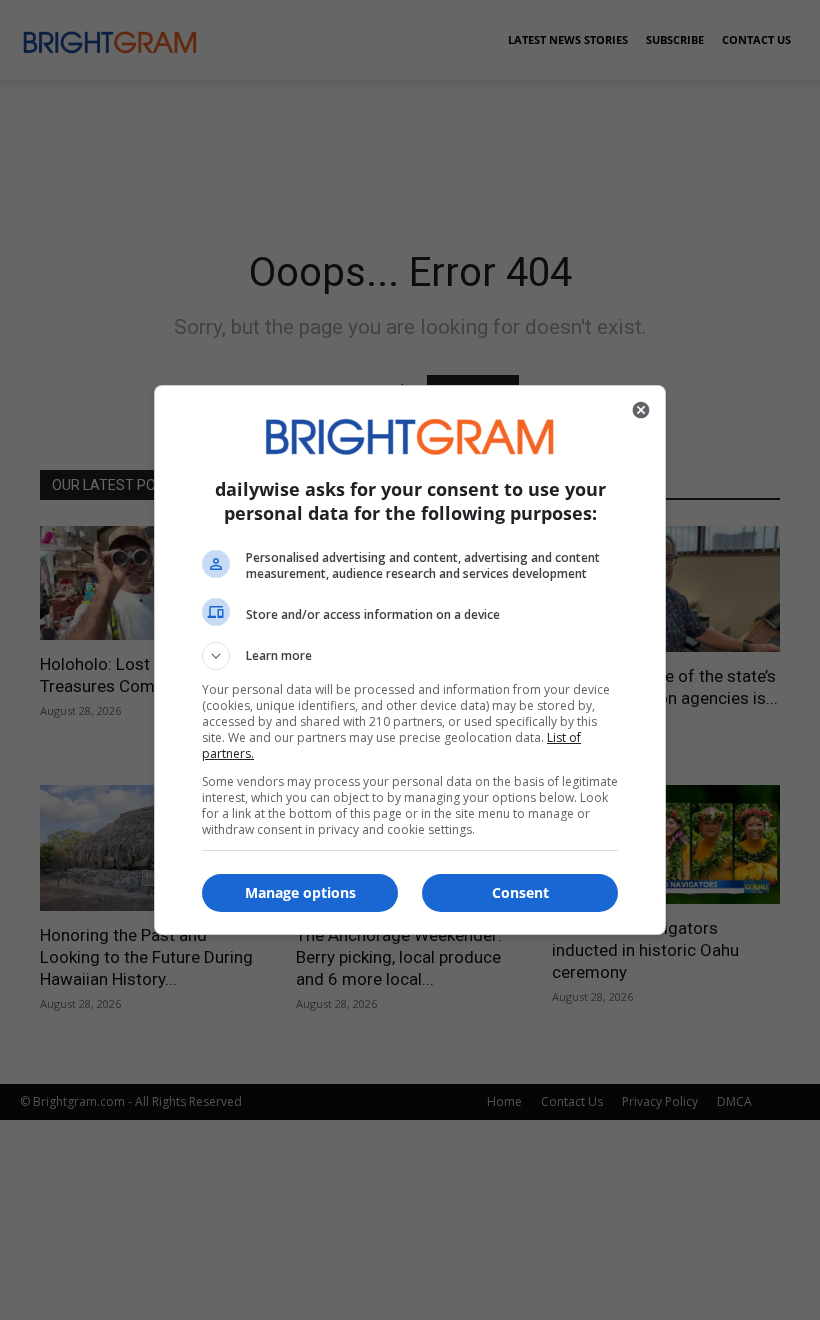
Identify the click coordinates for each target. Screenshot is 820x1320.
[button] (410, 656)
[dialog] (410, 660)
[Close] (641, 410)
